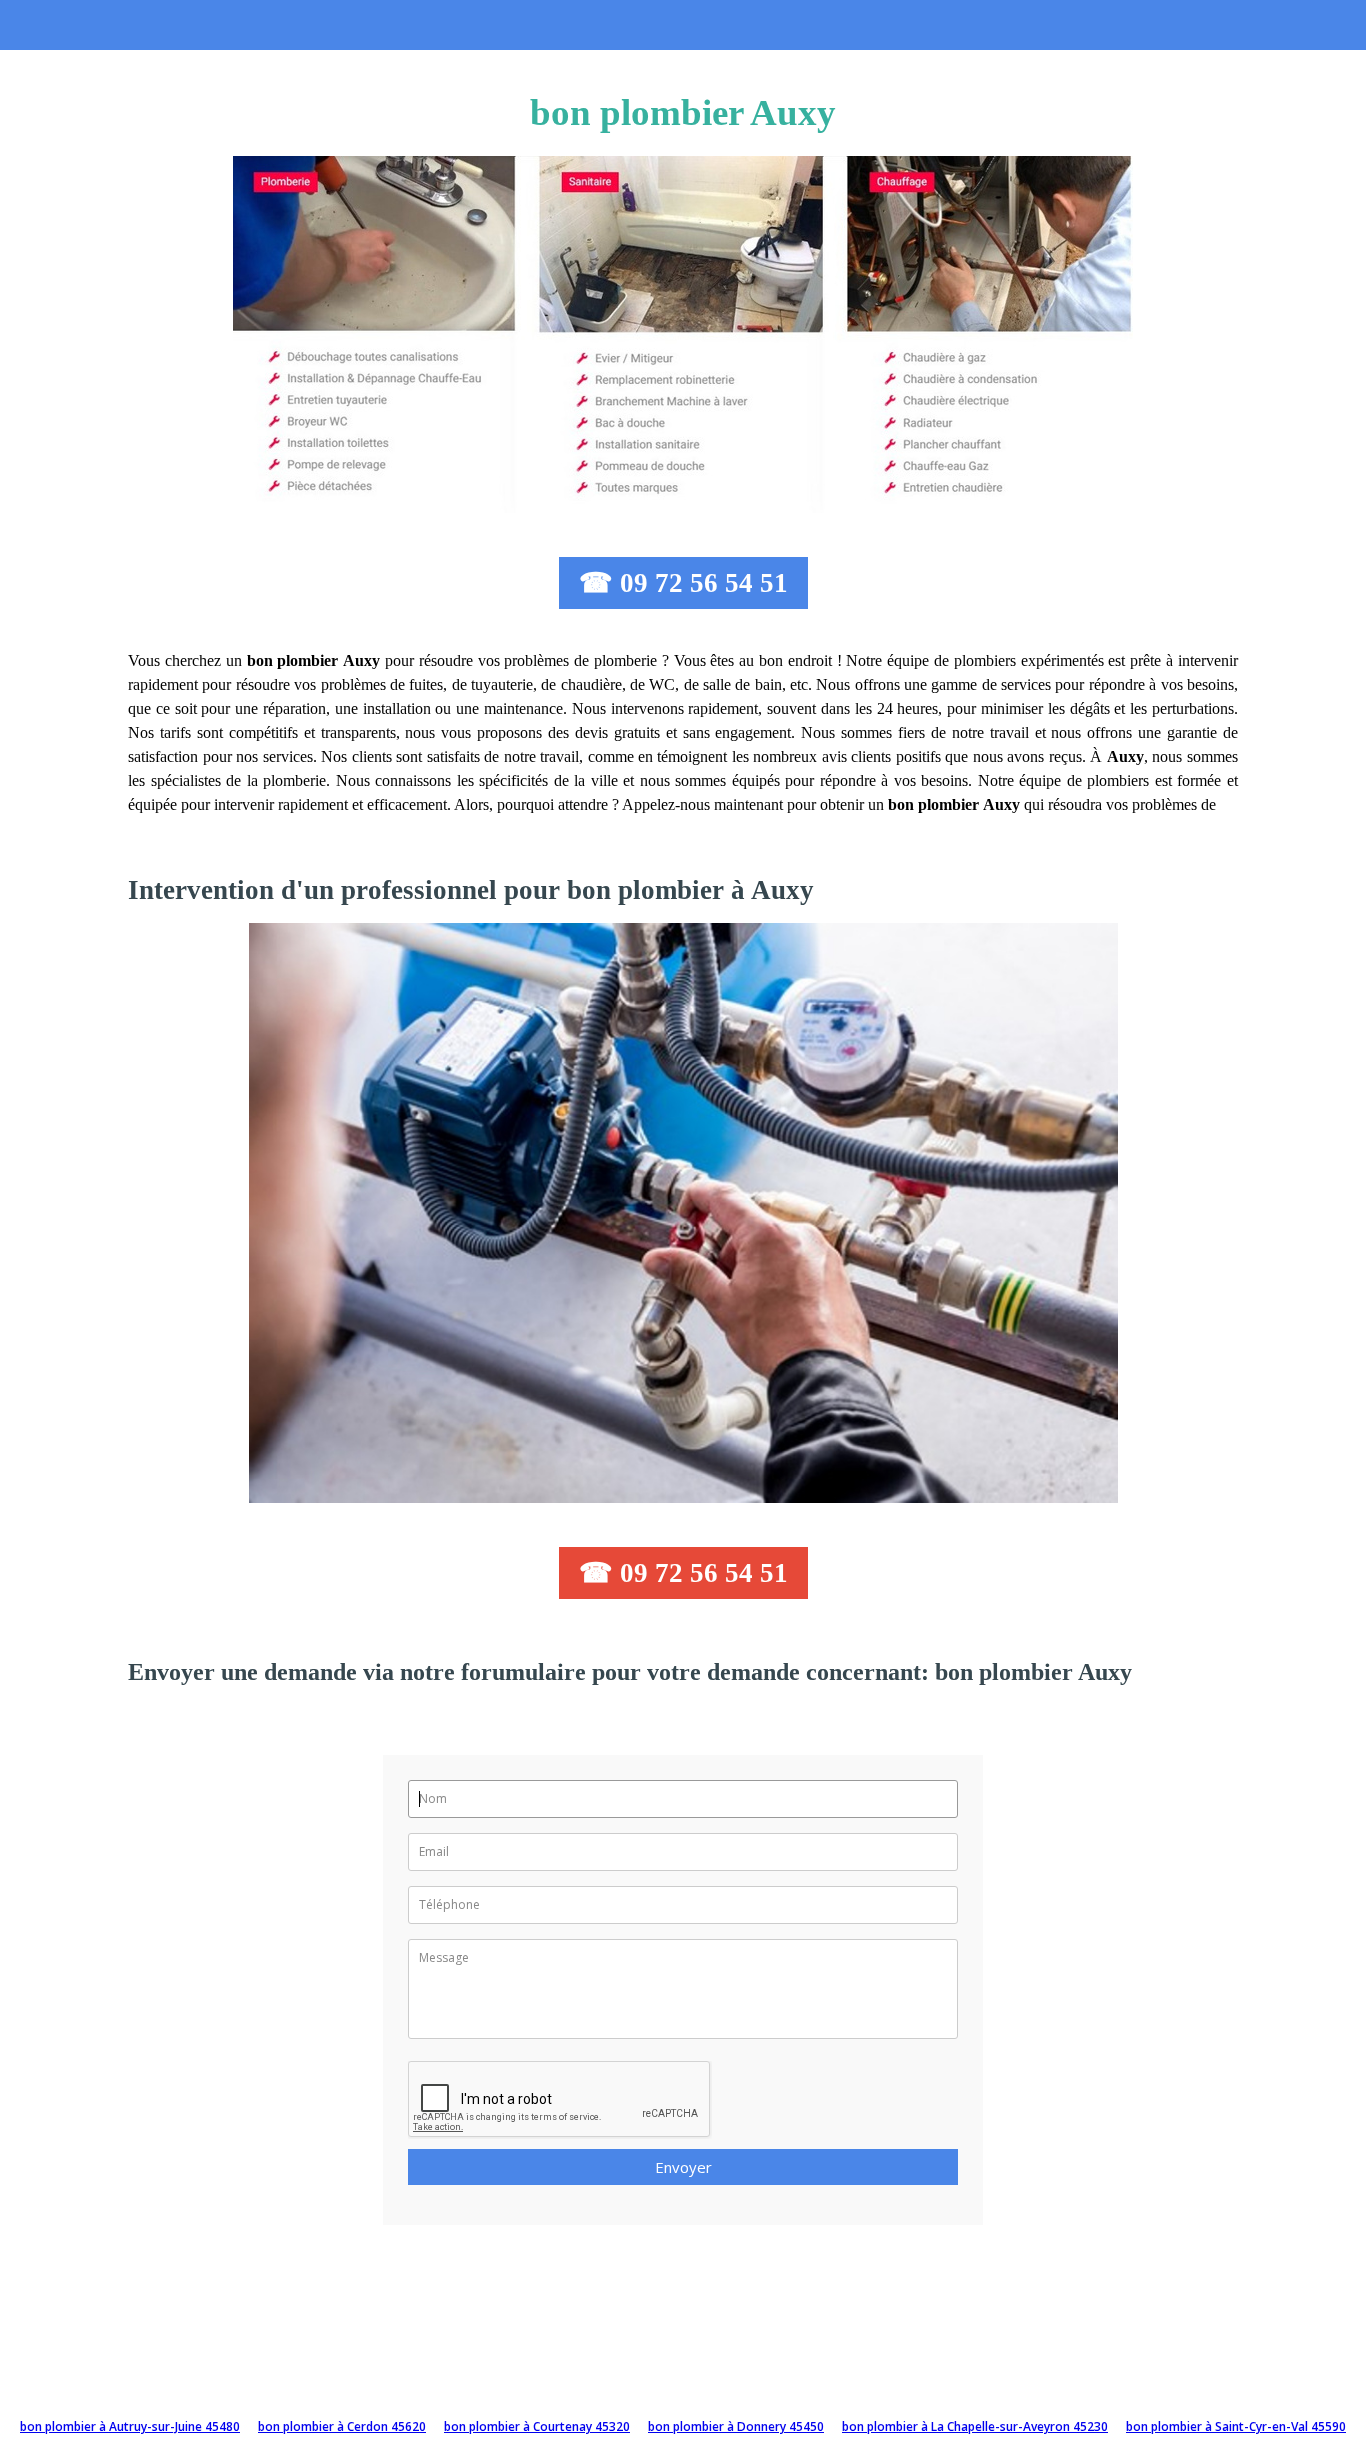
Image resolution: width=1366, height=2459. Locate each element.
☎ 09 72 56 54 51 (683, 583)
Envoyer (683, 2167)
